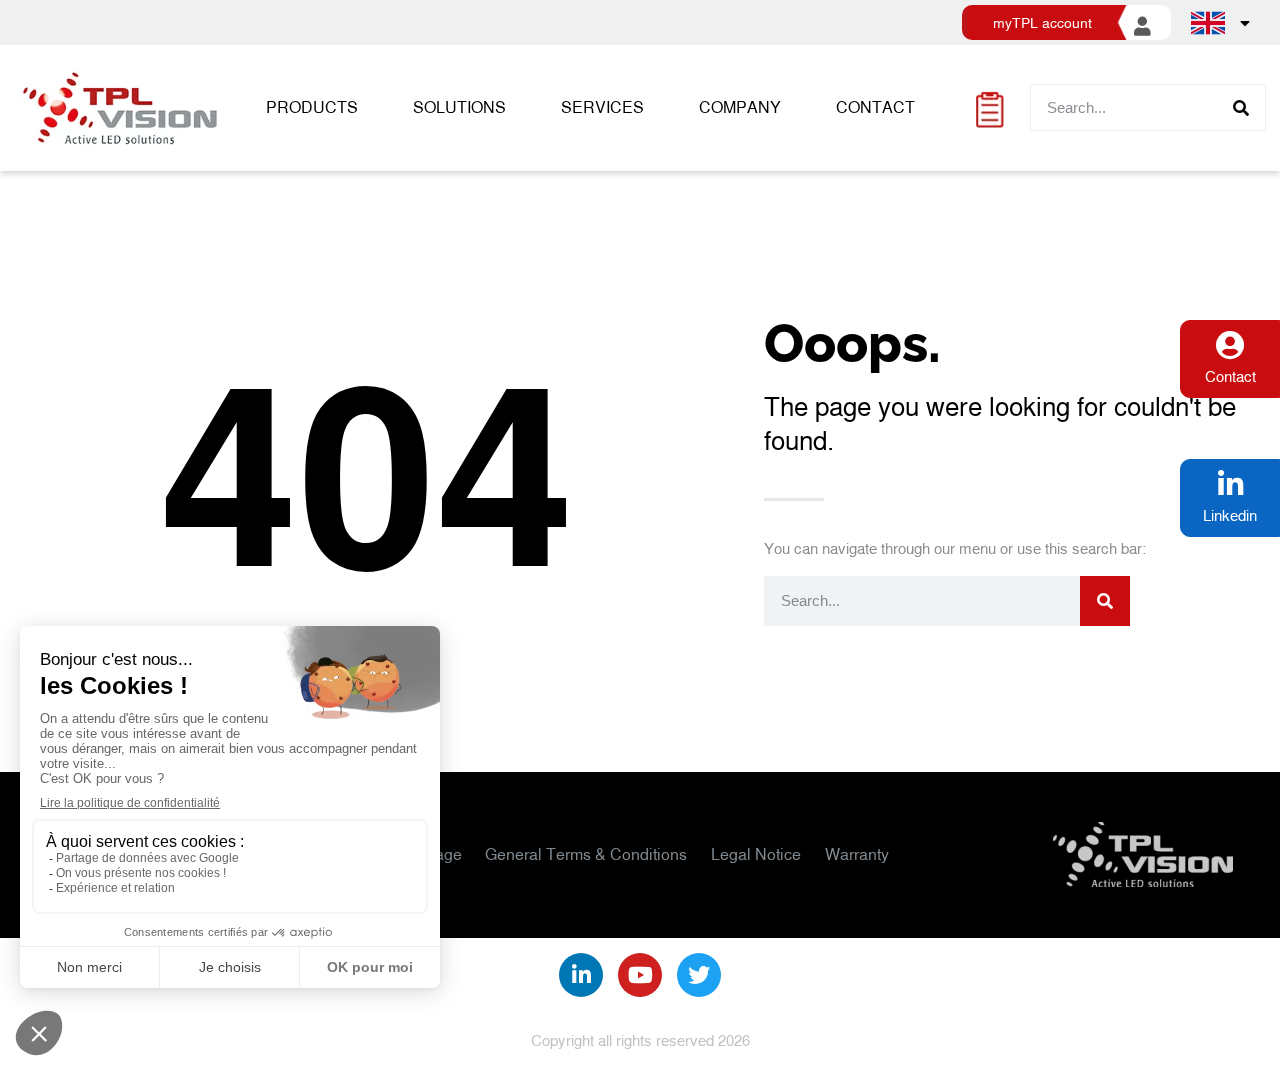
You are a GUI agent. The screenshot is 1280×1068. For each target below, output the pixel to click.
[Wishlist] (989, 107)
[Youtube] (640, 975)
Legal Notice (756, 854)
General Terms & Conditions (586, 854)
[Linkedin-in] (581, 975)
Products (312, 107)
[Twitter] (699, 975)
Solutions (459, 107)
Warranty (857, 854)
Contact (875, 107)
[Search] (1241, 107)
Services (602, 107)
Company (740, 107)
